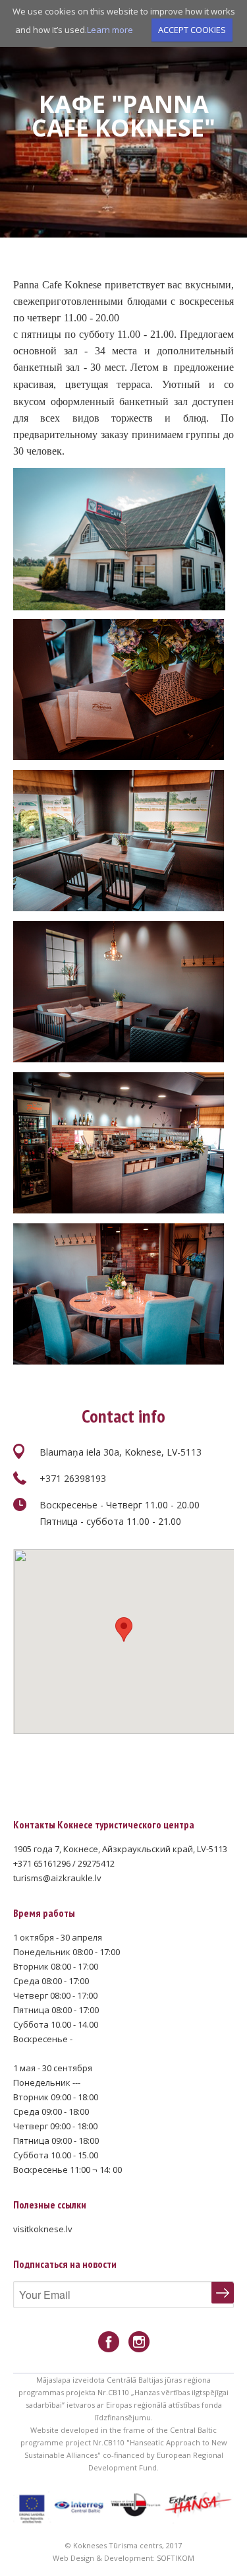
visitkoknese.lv (43, 2229)
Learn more (110, 30)
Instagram (139, 2342)
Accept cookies (192, 30)
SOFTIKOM (176, 2558)
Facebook (109, 2342)
